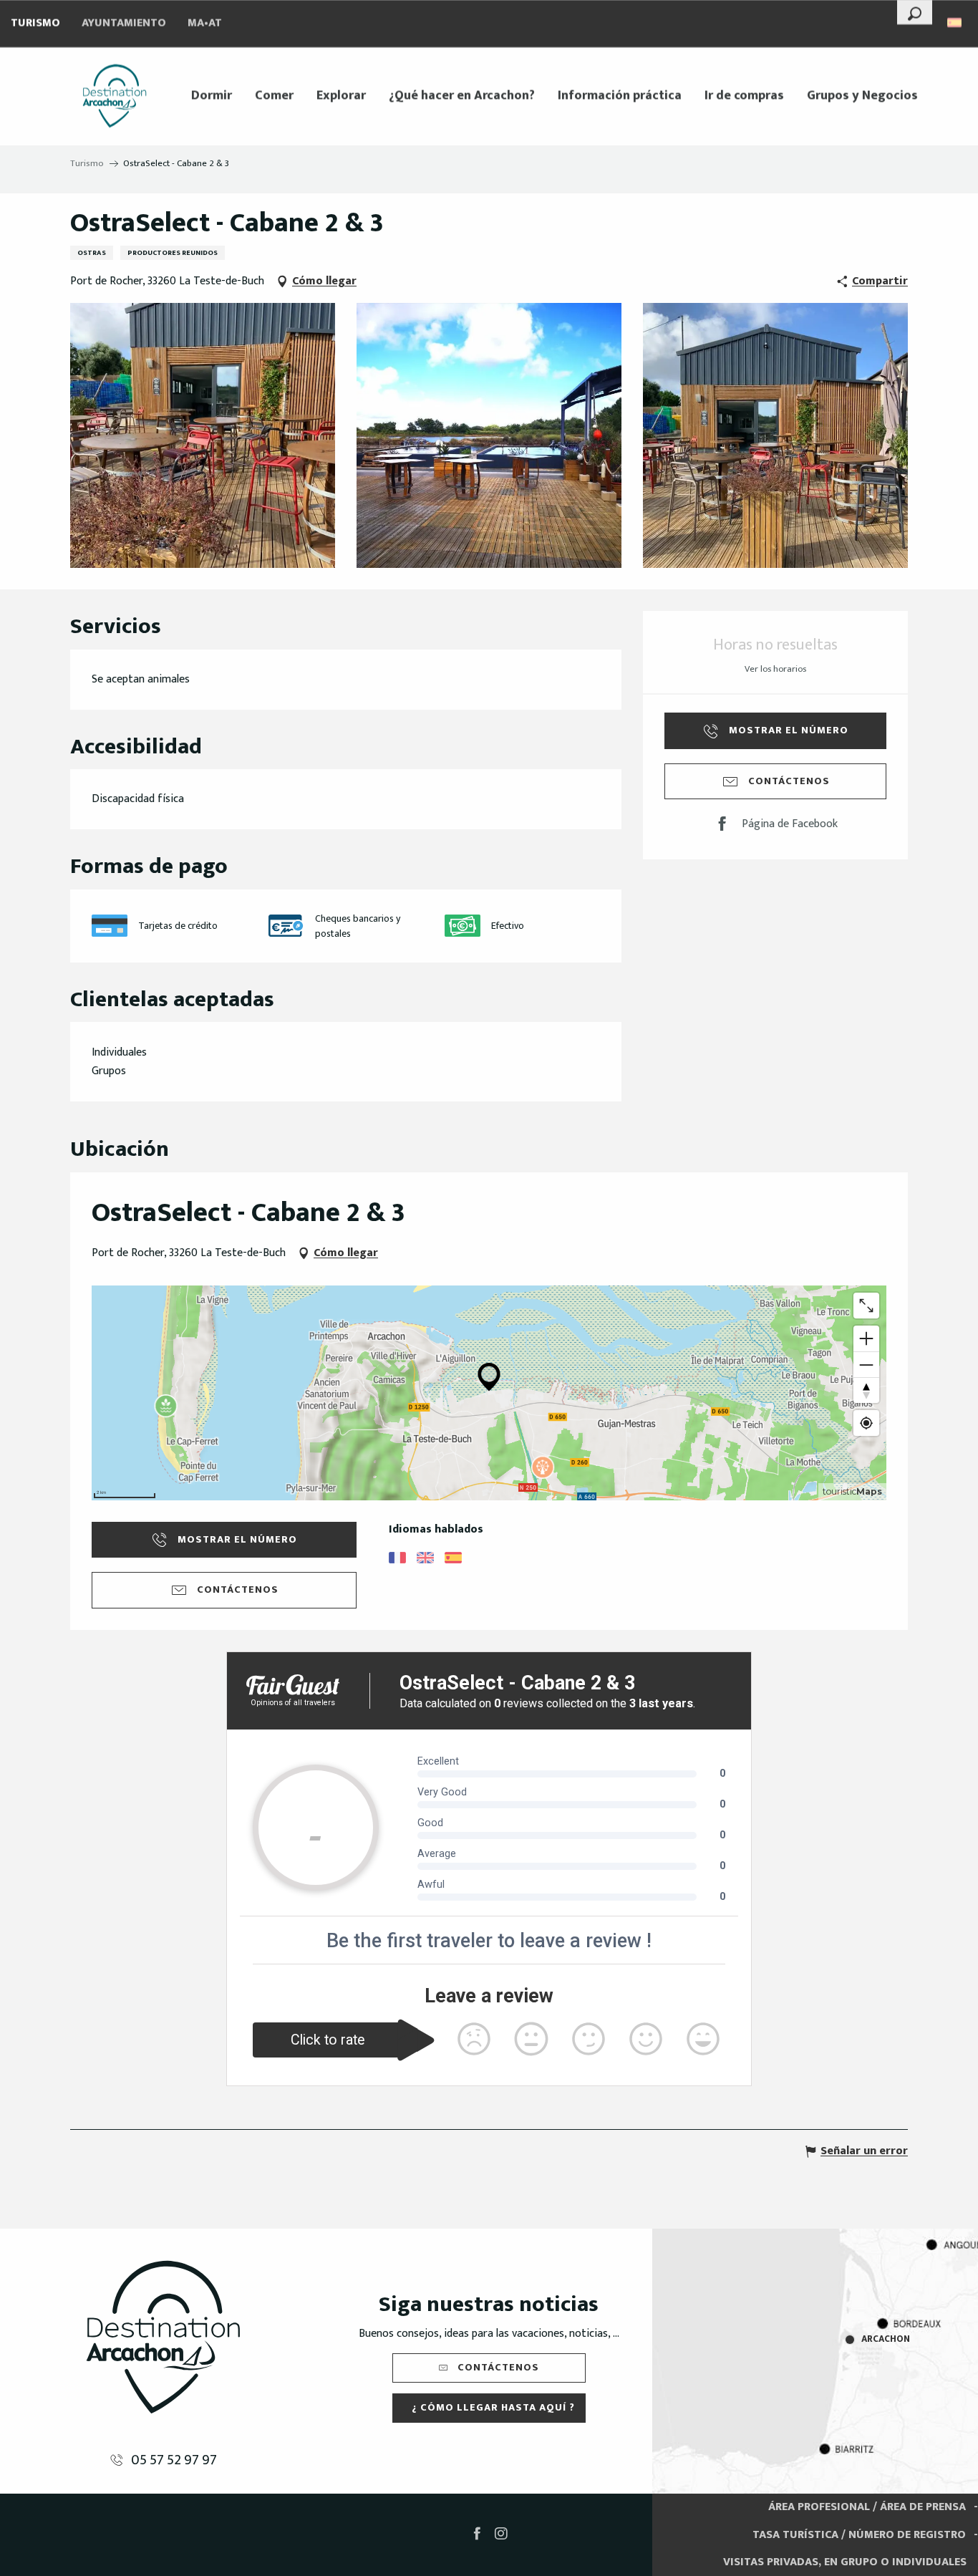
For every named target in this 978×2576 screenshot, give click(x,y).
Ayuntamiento (124, 23)
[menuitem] (115, 96)
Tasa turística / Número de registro (859, 2535)
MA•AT (205, 23)
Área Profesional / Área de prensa (867, 2507)
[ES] (955, 23)
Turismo (35, 23)
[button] (915, 12)
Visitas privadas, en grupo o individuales (845, 2562)
